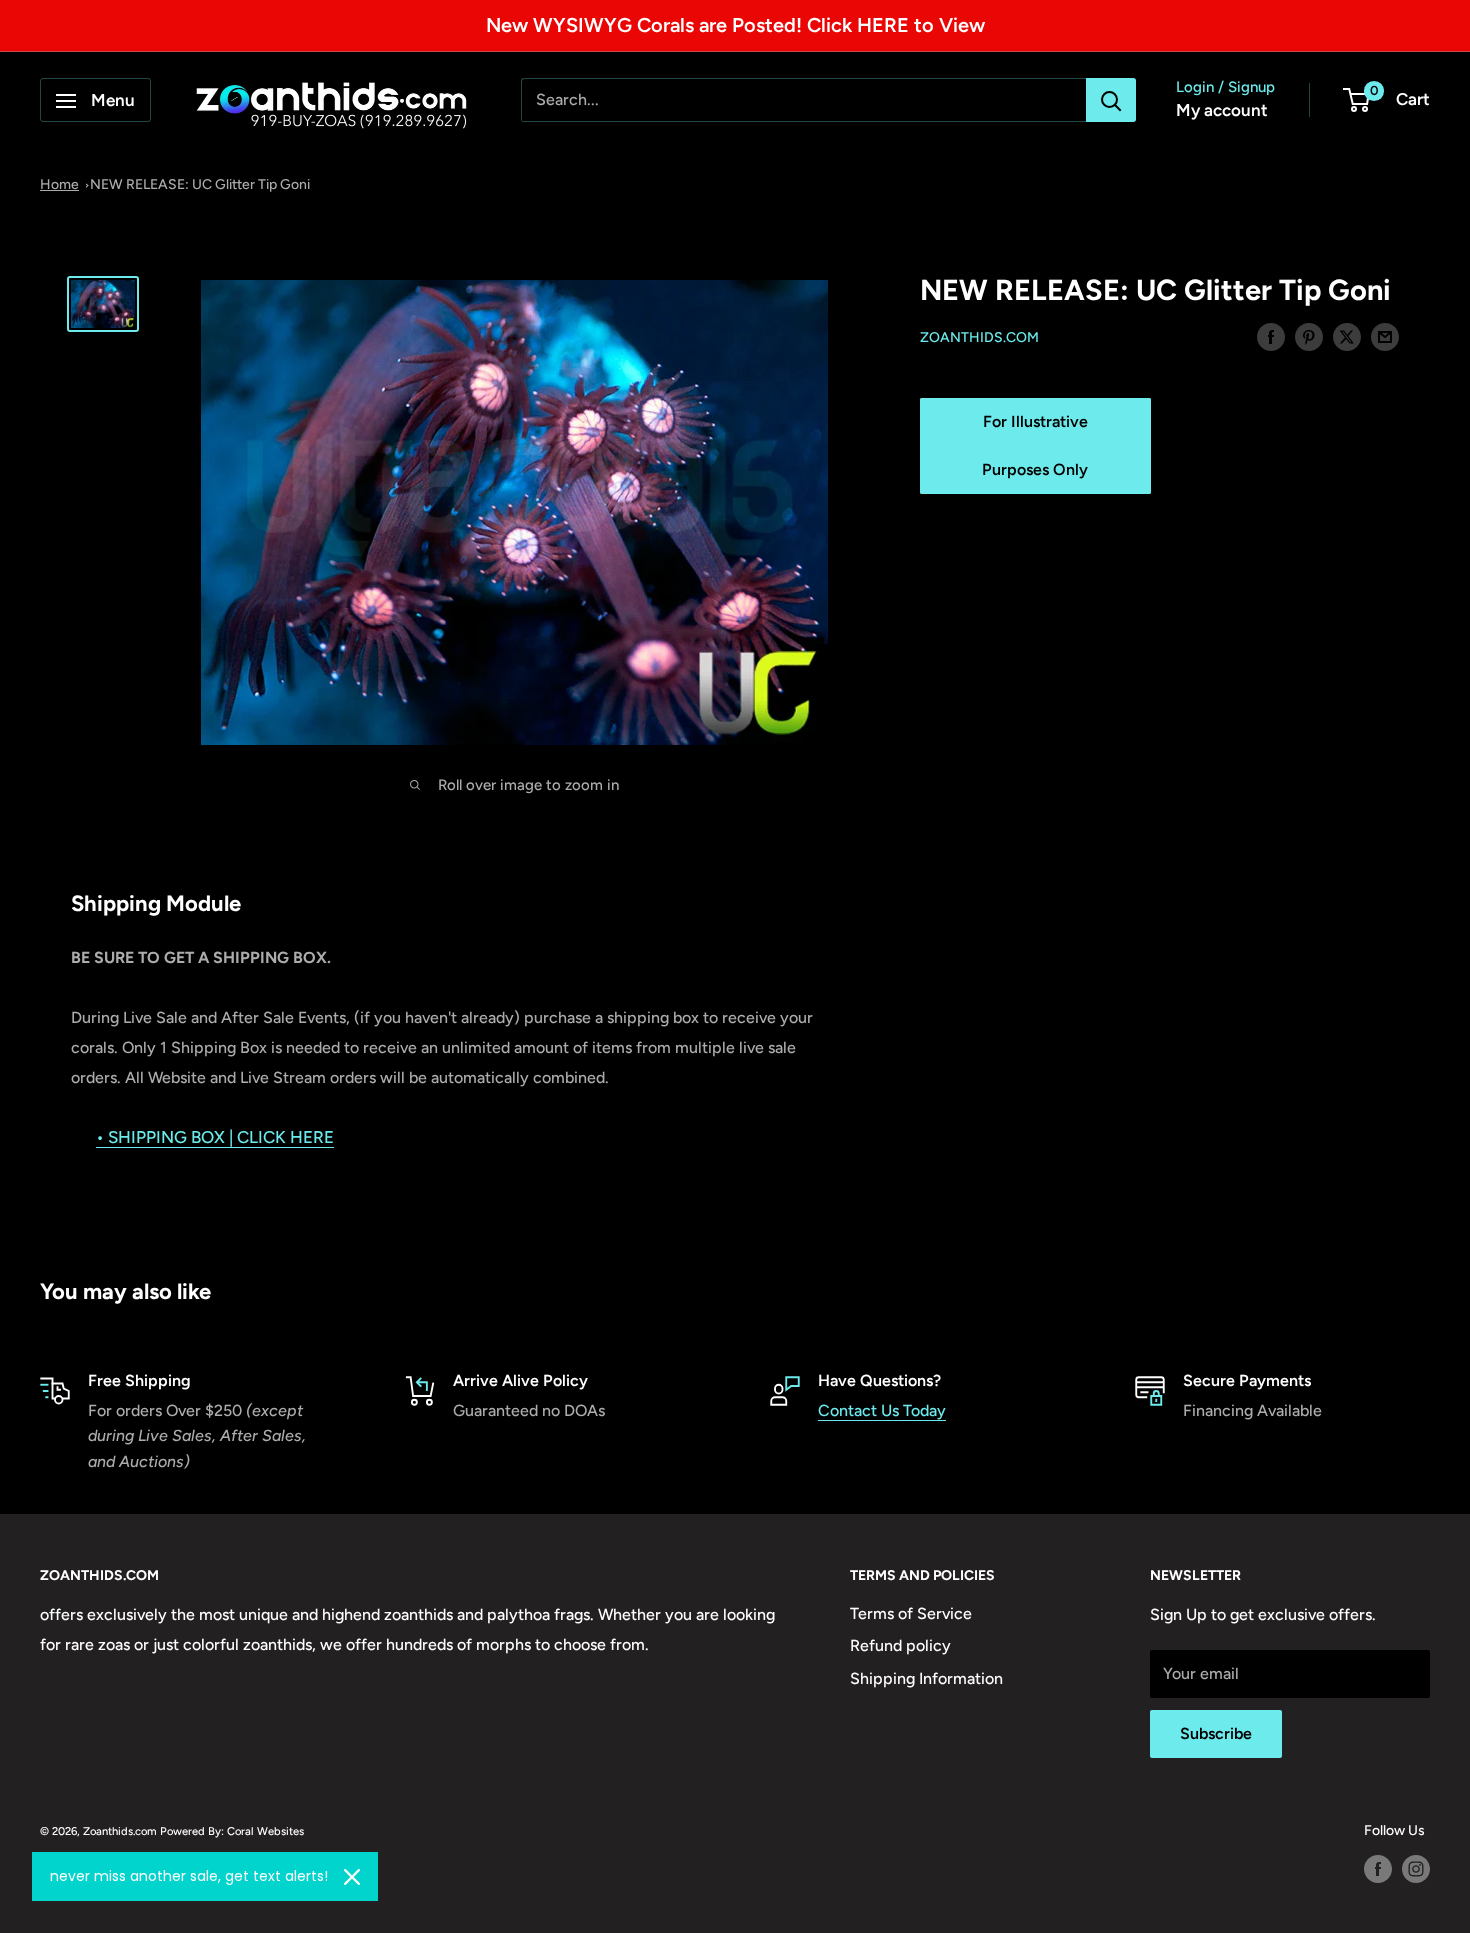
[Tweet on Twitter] (1347, 336)
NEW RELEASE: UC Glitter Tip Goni (200, 184)
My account (1222, 111)
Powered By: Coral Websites (232, 1831)
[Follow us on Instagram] (1416, 1869)
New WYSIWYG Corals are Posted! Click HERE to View (735, 25)
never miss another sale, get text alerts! (189, 1876)
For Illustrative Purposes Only (1035, 445)
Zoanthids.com (979, 337)
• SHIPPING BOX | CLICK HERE (215, 1137)
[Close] (352, 1877)
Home (59, 184)
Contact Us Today (882, 1410)
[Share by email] (1385, 336)
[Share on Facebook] (1271, 336)
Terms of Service (911, 1613)
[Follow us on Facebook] (1378, 1869)
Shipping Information (926, 1678)
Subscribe (1216, 1733)
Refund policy (900, 1645)
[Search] (1111, 101)
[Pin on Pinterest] (1309, 336)
